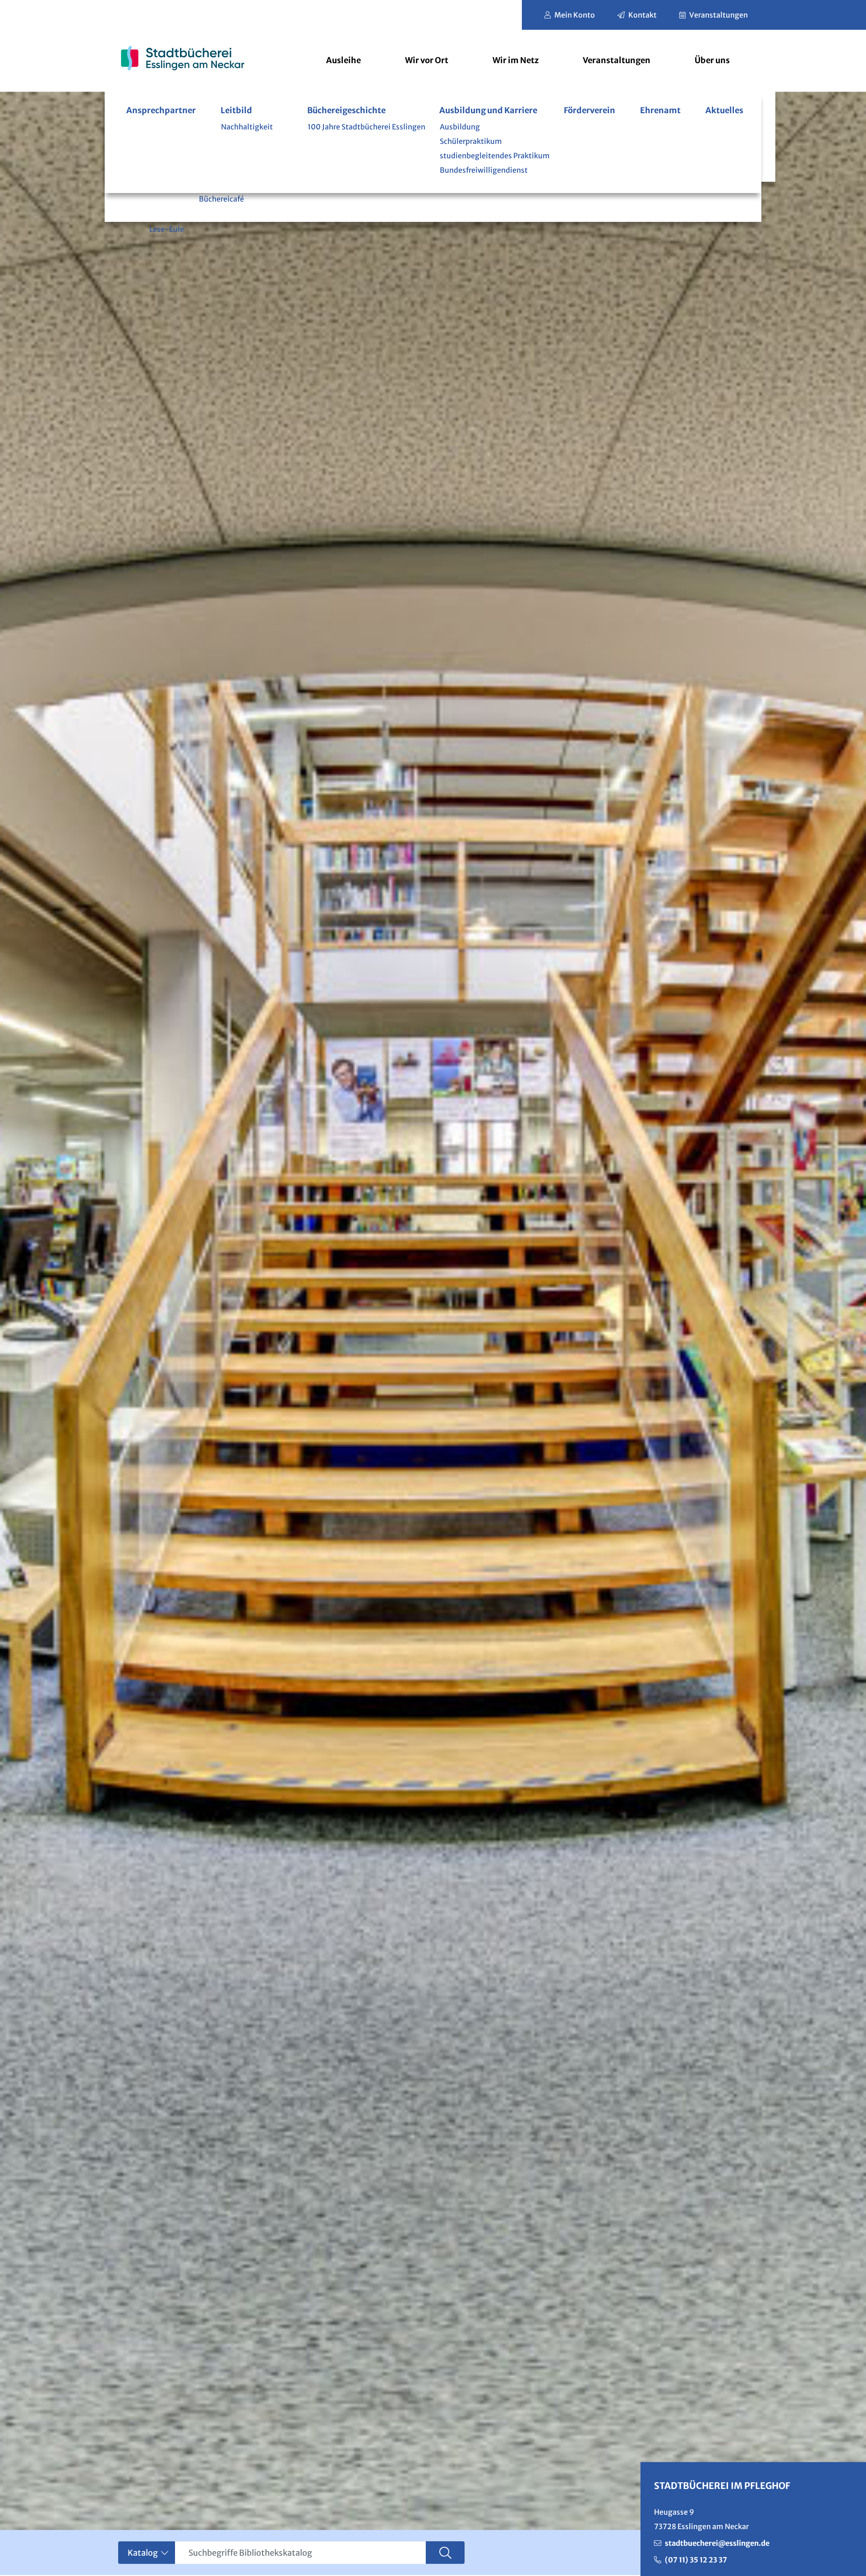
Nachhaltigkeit (247, 127)
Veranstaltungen (719, 15)
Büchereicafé (221, 199)
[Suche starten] (445, 2553)
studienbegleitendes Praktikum (495, 156)
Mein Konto (575, 15)
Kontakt (643, 15)
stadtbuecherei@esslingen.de (717, 2543)
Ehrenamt (660, 110)
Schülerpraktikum (471, 141)
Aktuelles (724, 110)
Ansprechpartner (161, 110)
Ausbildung (460, 127)
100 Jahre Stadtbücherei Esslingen (366, 127)
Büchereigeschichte (346, 110)
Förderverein (590, 110)
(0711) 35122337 (696, 2560)
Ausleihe (343, 60)
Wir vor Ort (427, 60)
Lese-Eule (167, 229)
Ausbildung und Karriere (488, 110)
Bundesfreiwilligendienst (484, 170)
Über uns (712, 60)
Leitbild (236, 110)
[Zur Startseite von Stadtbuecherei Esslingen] (182, 58)
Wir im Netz (516, 60)
